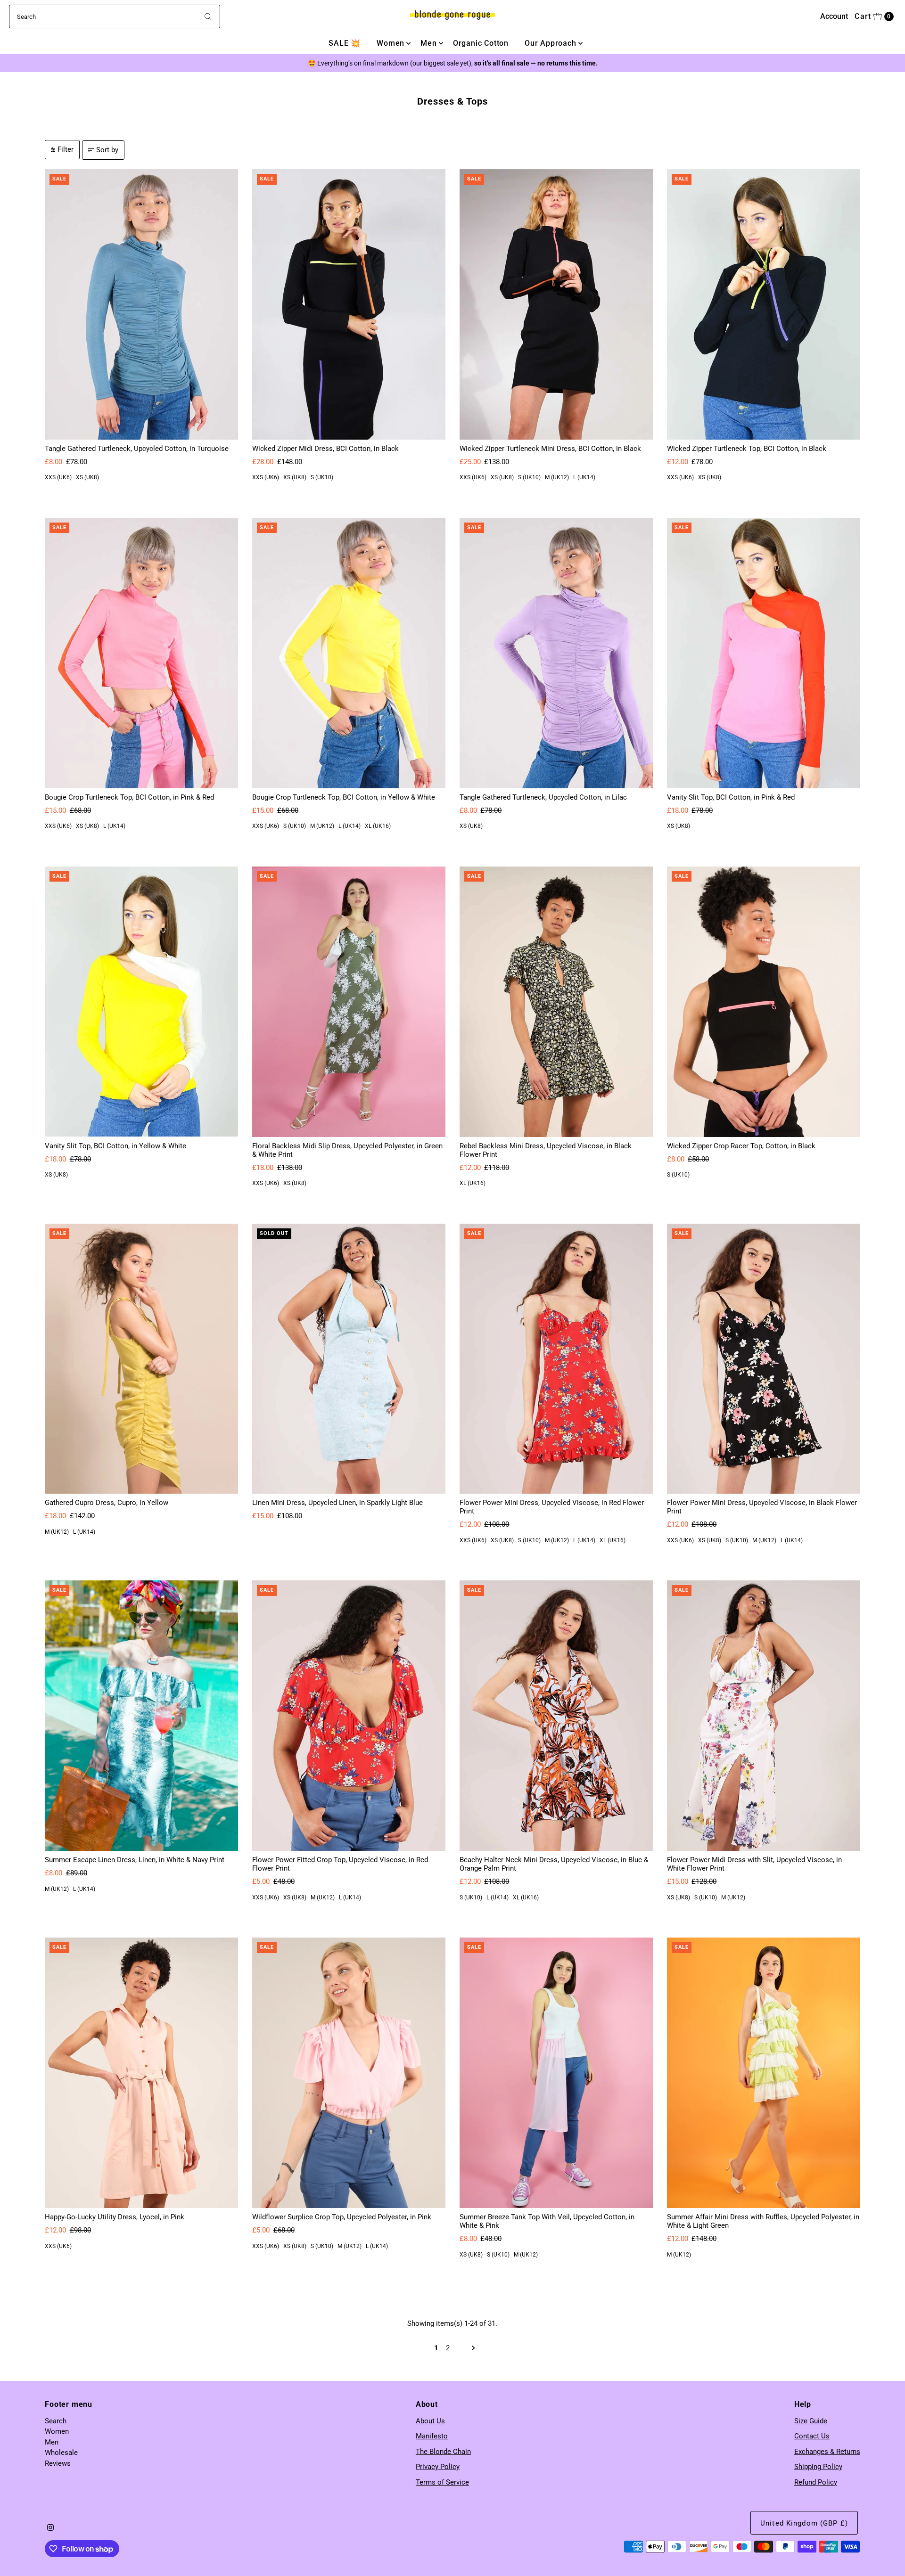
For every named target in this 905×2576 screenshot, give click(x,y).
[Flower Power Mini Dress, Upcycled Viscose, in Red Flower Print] (556, 1359)
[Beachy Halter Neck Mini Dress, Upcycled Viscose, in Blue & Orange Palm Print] (556, 1716)
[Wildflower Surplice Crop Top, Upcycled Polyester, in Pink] (349, 2073)
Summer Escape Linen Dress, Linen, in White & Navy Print (135, 1860)
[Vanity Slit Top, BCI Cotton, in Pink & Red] (764, 653)
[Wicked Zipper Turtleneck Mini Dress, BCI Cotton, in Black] (556, 304)
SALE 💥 (345, 43)
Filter (66, 149)
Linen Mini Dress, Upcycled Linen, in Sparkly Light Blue (337, 1503)
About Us (430, 2421)
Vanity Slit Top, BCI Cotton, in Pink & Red (731, 797)
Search (56, 2421)
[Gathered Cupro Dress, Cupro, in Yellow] (141, 1359)
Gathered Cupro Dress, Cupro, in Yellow (107, 1503)
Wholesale (61, 2453)
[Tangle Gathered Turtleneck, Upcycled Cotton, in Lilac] (556, 653)
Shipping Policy (818, 2467)
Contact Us (812, 2436)
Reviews (58, 2463)
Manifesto (432, 2436)
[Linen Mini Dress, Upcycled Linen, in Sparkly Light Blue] (349, 1359)
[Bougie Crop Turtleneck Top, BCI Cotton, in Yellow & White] (349, 653)
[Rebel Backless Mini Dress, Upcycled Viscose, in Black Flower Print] (556, 1002)
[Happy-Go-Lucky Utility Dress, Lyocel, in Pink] (141, 2073)
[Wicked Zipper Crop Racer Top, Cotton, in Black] (764, 1002)
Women (391, 43)
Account (834, 16)
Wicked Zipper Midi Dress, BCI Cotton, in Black (325, 449)
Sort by (107, 150)
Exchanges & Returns (827, 2452)
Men (428, 43)
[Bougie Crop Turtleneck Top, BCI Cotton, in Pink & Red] (141, 653)
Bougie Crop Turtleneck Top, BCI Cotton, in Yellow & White (344, 797)
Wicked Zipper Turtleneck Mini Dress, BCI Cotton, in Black (550, 449)
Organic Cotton (481, 43)
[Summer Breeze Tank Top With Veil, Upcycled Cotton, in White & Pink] (556, 2073)
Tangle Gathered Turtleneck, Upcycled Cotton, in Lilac (543, 797)
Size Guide (811, 2421)
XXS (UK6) (58, 477)
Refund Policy (816, 2482)
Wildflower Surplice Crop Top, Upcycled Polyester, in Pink (342, 2217)
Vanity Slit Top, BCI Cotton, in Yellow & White (115, 1146)
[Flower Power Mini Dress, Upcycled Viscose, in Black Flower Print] (764, 1359)
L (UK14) (584, 477)
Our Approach (551, 43)
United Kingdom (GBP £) (804, 2523)
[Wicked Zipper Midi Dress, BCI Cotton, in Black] (349, 304)
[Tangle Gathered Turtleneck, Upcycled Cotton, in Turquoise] (141, 304)
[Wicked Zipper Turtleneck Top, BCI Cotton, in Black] (764, 304)
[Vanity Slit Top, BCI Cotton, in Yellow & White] (141, 1002)
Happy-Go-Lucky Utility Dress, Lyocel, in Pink (115, 2217)
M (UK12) (557, 477)
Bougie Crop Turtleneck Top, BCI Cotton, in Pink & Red (129, 797)
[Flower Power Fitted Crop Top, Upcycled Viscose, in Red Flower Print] (349, 1716)
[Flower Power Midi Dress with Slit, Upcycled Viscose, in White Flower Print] (764, 1716)
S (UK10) (322, 477)
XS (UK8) (87, 477)
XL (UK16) (378, 826)
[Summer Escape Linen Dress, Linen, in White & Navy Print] (141, 1716)
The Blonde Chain (443, 2452)
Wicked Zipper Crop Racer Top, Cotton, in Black (741, 1146)
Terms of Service (442, 2482)
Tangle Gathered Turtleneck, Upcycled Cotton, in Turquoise (137, 449)
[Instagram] (50, 2528)
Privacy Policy (438, 2467)
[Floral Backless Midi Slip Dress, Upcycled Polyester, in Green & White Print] (349, 1002)
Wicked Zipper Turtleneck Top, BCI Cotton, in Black (747, 449)
